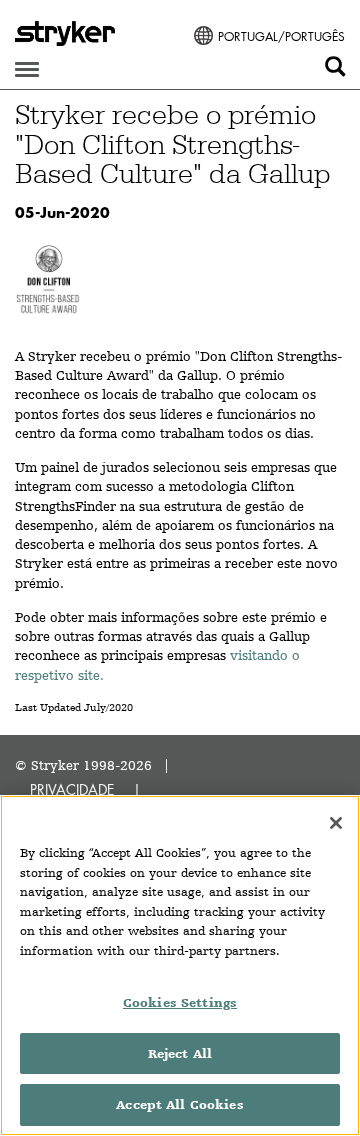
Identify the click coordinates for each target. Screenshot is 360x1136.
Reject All (180, 1053)
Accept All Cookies (179, 1104)
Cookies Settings (180, 1002)
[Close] (336, 823)
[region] (180, 965)
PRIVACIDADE (72, 789)
